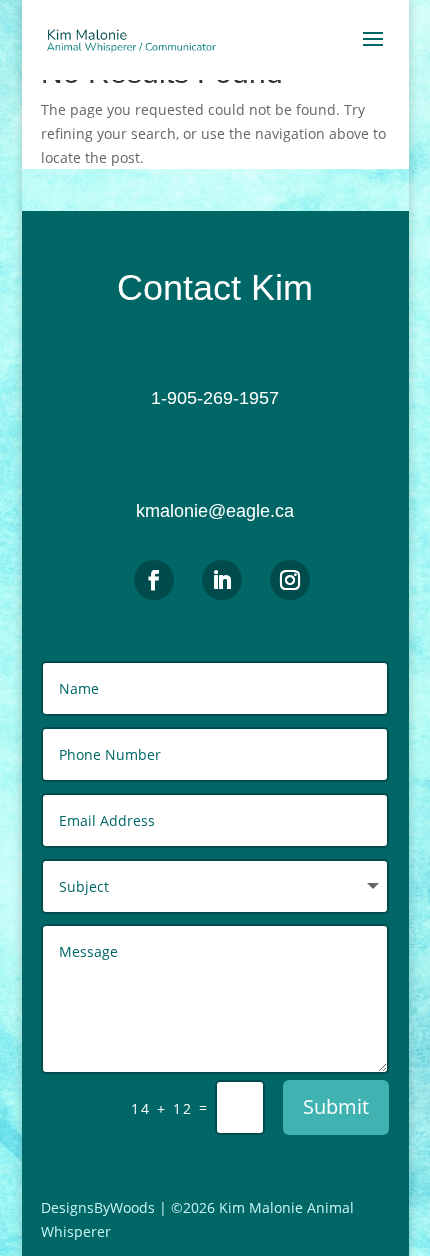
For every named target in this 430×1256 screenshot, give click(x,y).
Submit (336, 1106)
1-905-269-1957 (215, 398)
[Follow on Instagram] (290, 580)
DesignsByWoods (98, 1207)
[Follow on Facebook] (154, 580)
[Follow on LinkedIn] (222, 580)
